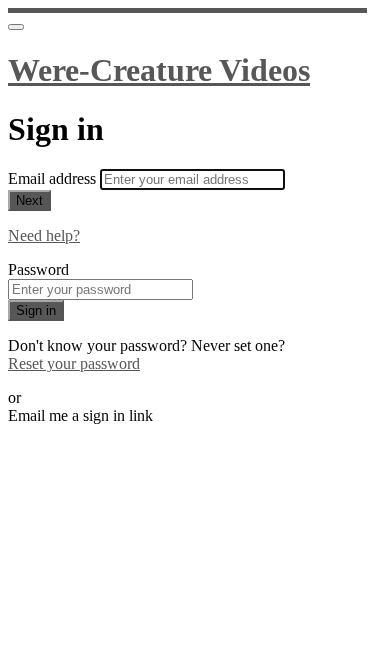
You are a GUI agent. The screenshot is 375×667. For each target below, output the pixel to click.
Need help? (44, 235)
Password (38, 269)
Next (29, 200)
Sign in (36, 310)
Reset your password (74, 363)
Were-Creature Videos (159, 70)
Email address (54, 178)
